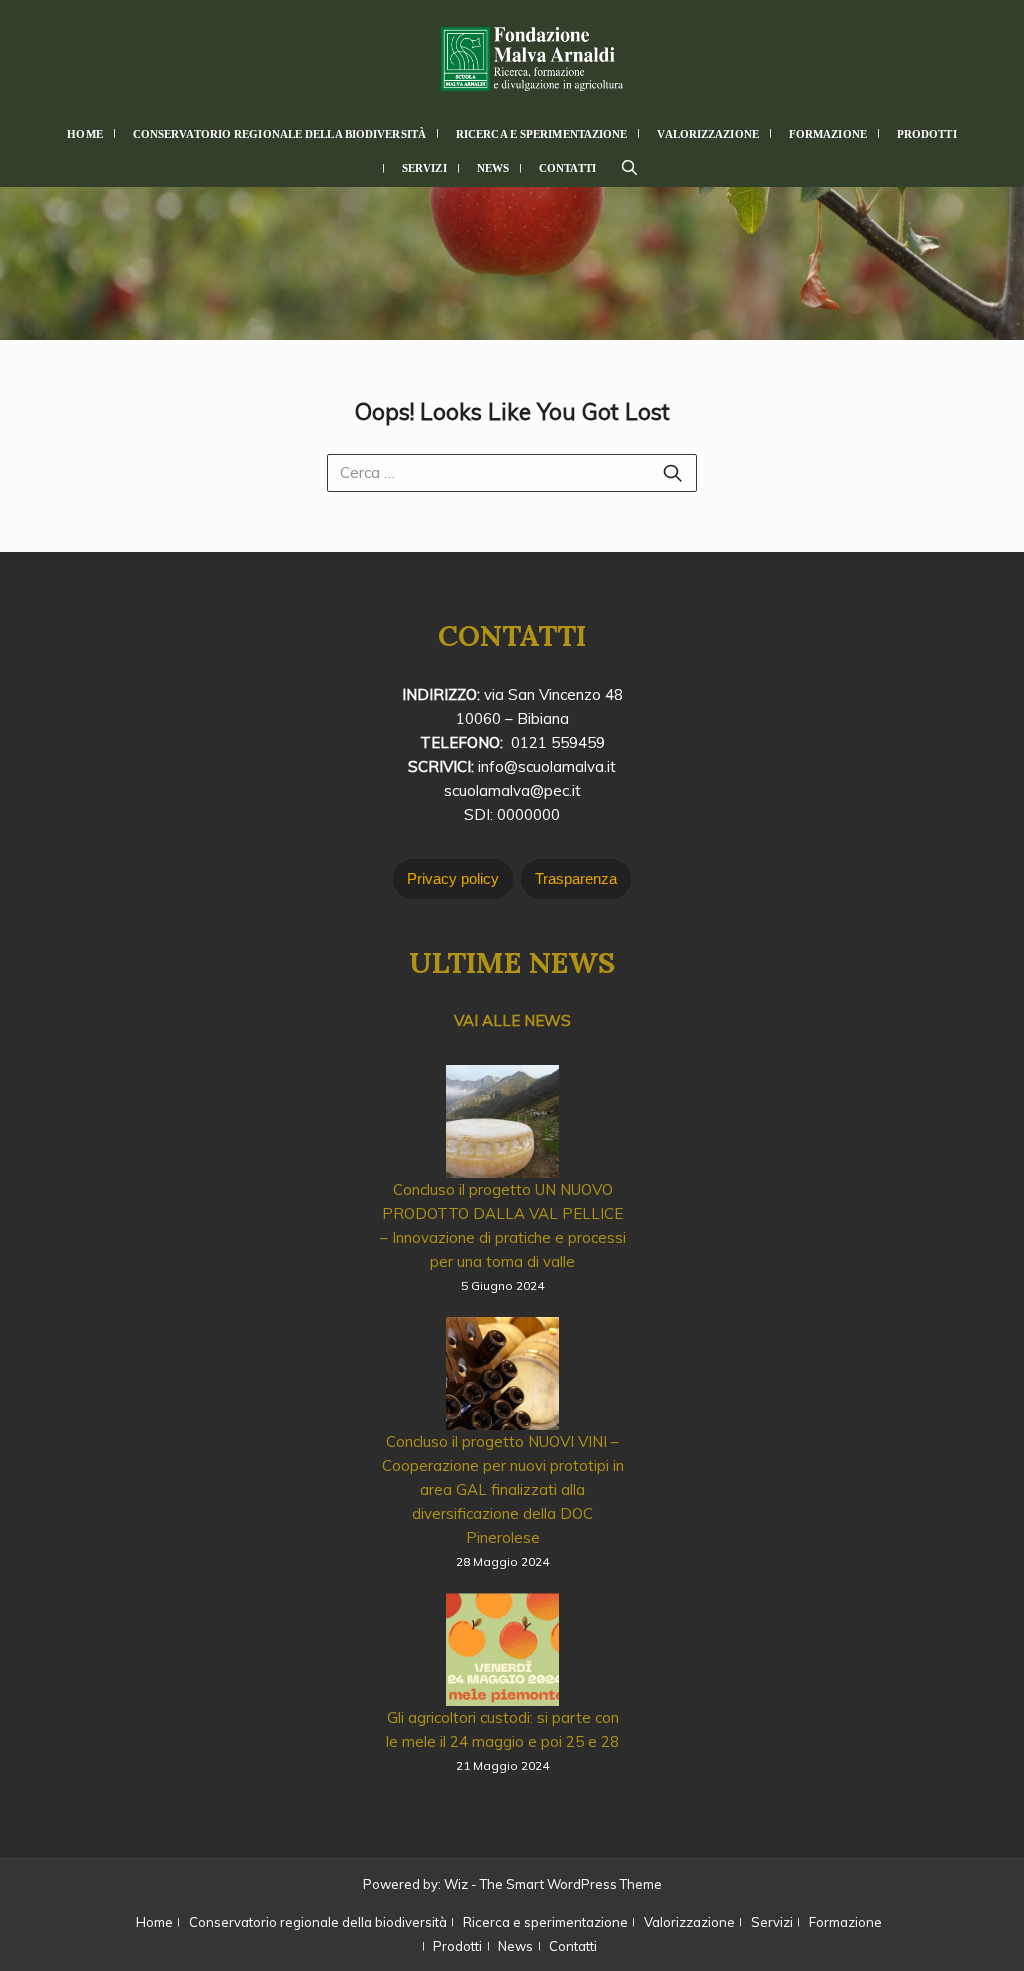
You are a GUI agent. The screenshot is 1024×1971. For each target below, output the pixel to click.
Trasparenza (576, 878)
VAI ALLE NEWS (512, 1020)
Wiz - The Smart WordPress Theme (553, 1884)
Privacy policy (453, 878)
